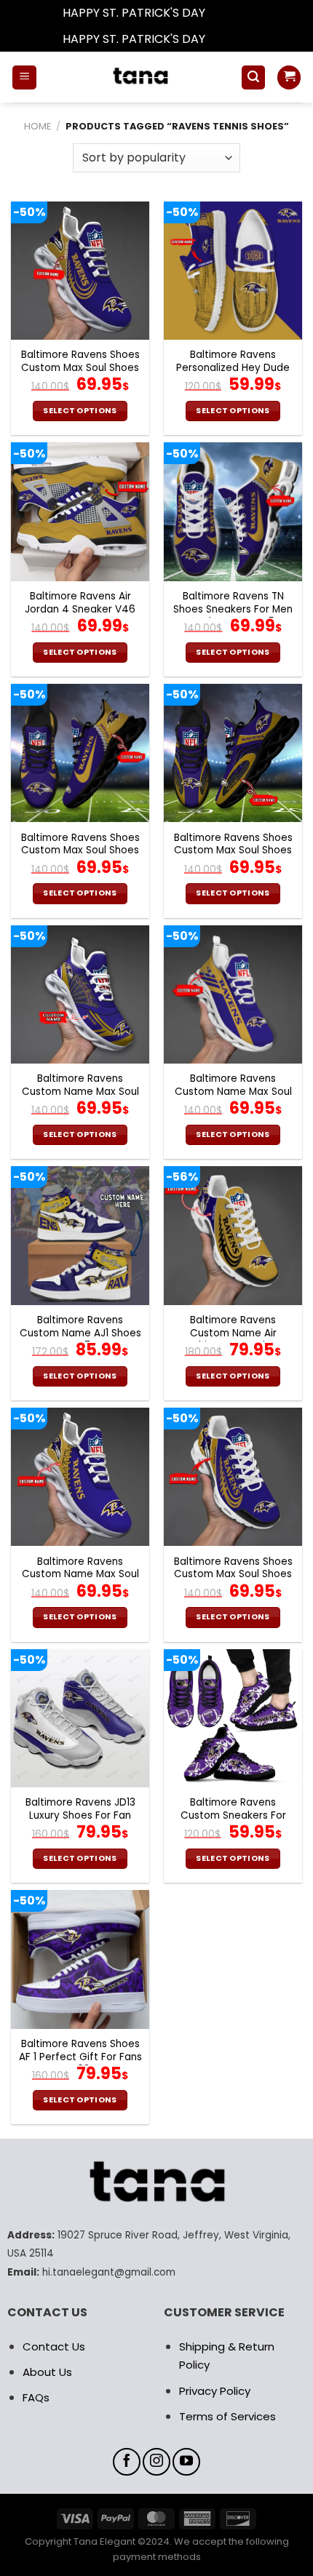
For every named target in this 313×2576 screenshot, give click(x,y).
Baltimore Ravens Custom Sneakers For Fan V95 (233, 1815)
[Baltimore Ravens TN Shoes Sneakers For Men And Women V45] (233, 511)
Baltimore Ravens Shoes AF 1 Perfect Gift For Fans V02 (80, 2057)
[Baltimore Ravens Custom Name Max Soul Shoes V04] (233, 994)
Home (37, 126)
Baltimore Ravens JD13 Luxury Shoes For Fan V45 (80, 1815)
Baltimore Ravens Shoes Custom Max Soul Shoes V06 (80, 368)
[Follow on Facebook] (127, 2462)
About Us (47, 2372)
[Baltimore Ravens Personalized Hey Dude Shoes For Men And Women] (233, 271)
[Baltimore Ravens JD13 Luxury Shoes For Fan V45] (80, 1718)
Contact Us (54, 2346)
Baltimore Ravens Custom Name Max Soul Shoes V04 (233, 1092)
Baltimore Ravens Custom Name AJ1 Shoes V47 (80, 1333)
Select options (80, 411)
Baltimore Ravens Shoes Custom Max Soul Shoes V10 (233, 1575)
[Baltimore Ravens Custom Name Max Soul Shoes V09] (80, 994)
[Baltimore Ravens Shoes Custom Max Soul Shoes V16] (80, 753)
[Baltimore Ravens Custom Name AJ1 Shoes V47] (80, 1235)
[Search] (253, 77)
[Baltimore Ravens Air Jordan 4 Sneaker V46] (80, 511)
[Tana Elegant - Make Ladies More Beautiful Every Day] (139, 77)
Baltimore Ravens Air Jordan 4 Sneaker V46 (80, 603)
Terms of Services (227, 2416)
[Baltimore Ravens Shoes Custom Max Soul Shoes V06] (80, 271)
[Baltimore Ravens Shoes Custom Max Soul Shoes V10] (233, 1477)
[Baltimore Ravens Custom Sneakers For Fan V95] (233, 1718)
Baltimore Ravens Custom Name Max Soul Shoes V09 (80, 1092)
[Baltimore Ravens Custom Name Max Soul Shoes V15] (80, 1477)
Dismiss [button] (229, 13)
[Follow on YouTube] (186, 2462)
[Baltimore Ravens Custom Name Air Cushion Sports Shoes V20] (233, 1235)
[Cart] (289, 77)
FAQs (36, 2397)
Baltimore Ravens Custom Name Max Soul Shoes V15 (80, 1575)
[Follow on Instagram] (156, 2462)
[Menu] (24, 77)
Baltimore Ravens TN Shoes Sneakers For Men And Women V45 (233, 609)
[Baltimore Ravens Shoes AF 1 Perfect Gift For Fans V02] (80, 1959)
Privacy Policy (215, 2391)
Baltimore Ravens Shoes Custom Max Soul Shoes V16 (80, 851)
